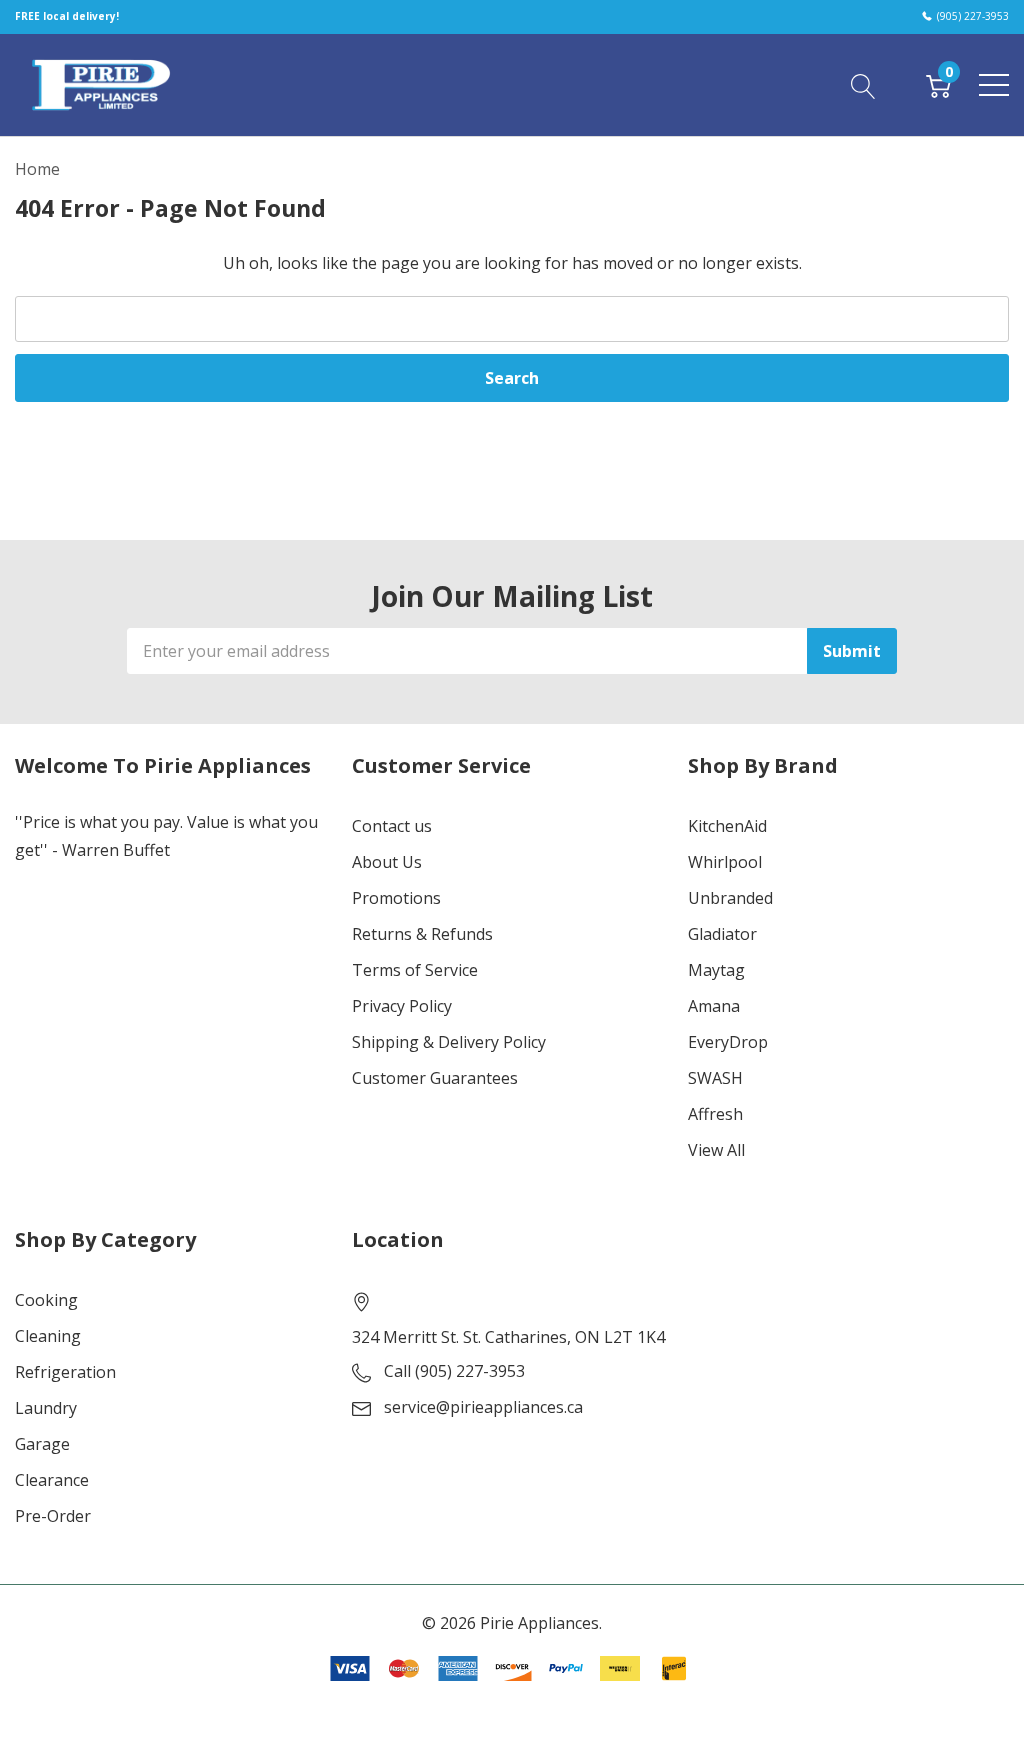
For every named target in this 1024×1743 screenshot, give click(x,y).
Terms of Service (415, 970)
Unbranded (730, 898)
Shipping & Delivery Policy (449, 1042)
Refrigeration (65, 1372)
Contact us (392, 826)
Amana (714, 1006)
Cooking (46, 1300)
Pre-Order (53, 1516)
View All (716, 1150)
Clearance (52, 1480)
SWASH (715, 1078)
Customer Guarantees (435, 1078)
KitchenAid (727, 826)
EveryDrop (728, 1042)
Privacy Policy (402, 1006)
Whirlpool (725, 862)
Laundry (46, 1408)
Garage (42, 1444)
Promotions (396, 898)
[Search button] (863, 84)
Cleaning (48, 1336)
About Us (387, 862)
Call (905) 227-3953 (454, 1371)
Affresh (715, 1114)
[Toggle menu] (994, 85)
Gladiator (722, 934)
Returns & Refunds (422, 934)
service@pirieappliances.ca (483, 1407)
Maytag (716, 970)
